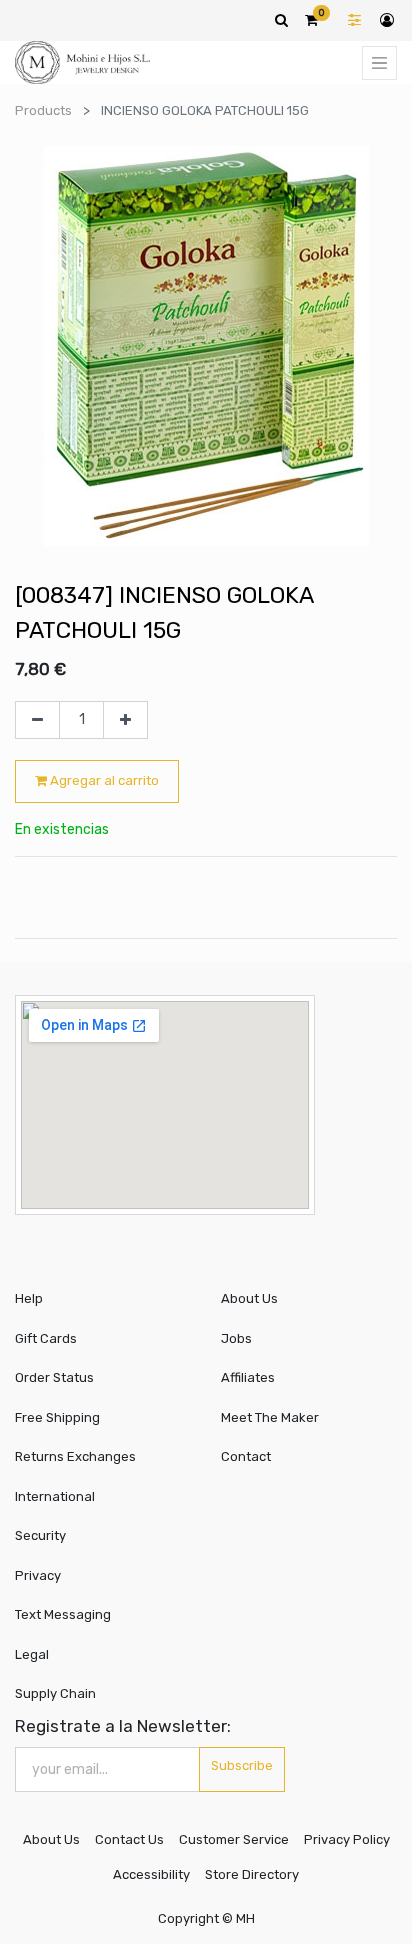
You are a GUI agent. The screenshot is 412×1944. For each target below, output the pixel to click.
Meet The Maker (270, 1417)
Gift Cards (46, 1338)
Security (40, 1535)
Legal (32, 1654)
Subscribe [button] (242, 1765)
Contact (246, 1456)
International (55, 1496)
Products (43, 110)
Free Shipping (57, 1417)
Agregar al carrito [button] (103, 780)
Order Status (54, 1377)
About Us (249, 1298)
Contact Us (129, 1839)
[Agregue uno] (125, 720)
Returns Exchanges (75, 1456)
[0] (311, 20)
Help (29, 1298)
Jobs (236, 1338)
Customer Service (234, 1839)
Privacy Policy (347, 1839)
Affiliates (248, 1377)
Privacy (38, 1575)
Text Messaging (63, 1614)
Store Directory (252, 1874)
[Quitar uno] (37, 720)
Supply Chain (55, 1693)
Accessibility (151, 1874)
